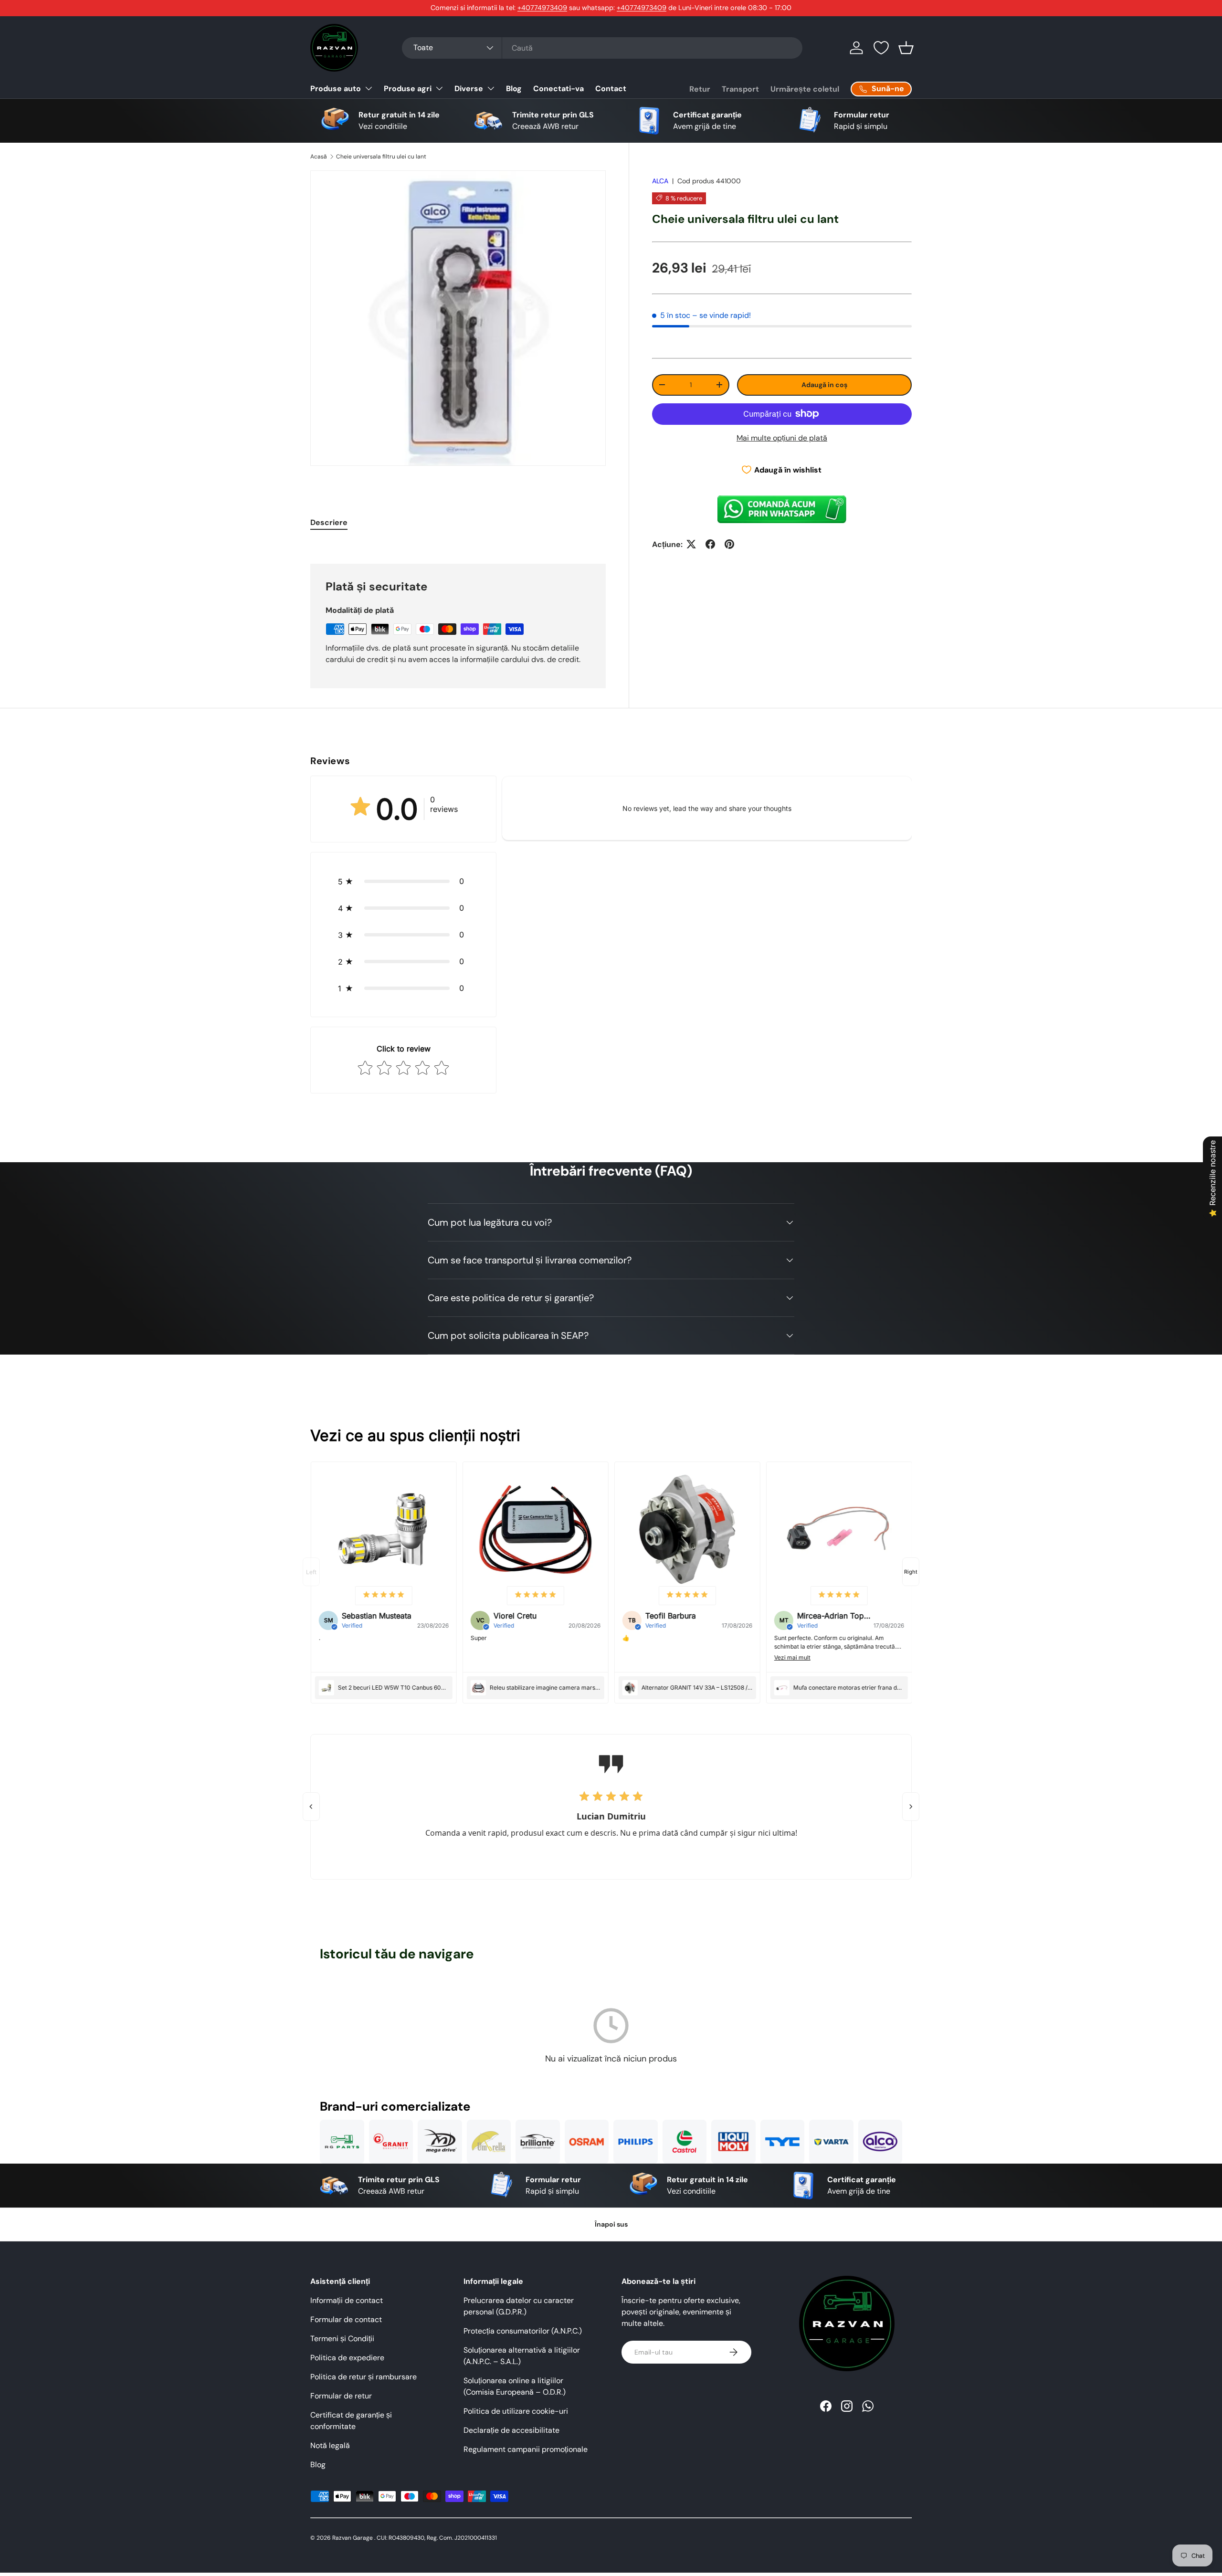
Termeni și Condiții (342, 2339)
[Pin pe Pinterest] (729, 544)
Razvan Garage (353, 2538)
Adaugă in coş (824, 384)
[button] (906, 48)
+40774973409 (542, 8)
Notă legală (330, 2445)
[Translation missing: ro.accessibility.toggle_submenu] (369, 88)
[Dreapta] (911, 1807)
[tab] (329, 522)
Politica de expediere (347, 2358)
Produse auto (336, 89)
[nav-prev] (311, 1572)
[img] (383, 1595)
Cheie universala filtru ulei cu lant (381, 157)
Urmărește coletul (805, 89)
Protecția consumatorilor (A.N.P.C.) (523, 2331)
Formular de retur (341, 2396)
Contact (611, 89)
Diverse (469, 89)
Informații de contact (347, 2300)
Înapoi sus (611, 2224)
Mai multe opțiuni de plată (782, 437)
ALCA (660, 181)
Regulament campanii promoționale (526, 2449)
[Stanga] (311, 1807)
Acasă (319, 157)
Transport (740, 89)
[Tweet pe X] (691, 544)
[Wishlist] (881, 48)
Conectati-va (558, 89)
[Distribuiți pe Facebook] (710, 544)
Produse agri (408, 89)
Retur (700, 89)
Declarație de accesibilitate (511, 2430)
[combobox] (602, 48)
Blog (514, 89)
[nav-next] (911, 1572)
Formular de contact (346, 2319)
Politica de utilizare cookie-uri (516, 2411)
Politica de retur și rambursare (363, 2377)
